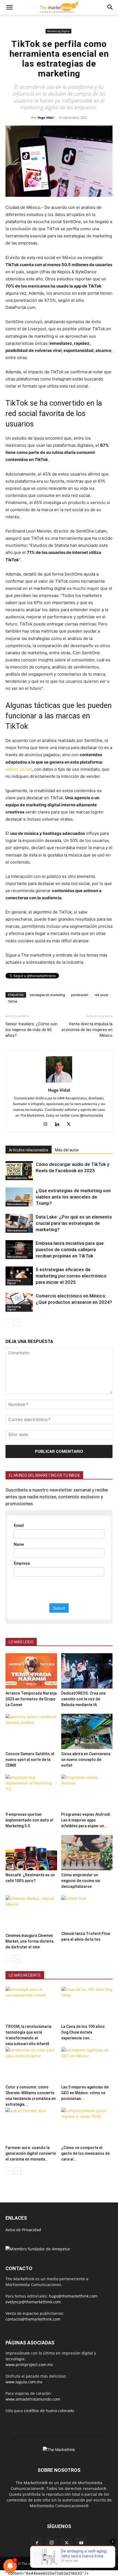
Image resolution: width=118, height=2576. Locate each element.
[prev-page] (9, 1323)
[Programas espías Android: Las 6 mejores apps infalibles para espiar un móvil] (87, 1792)
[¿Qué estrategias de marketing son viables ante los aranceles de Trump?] (19, 1197)
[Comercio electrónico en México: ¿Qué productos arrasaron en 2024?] (19, 1302)
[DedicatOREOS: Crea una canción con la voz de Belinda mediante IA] (87, 1671)
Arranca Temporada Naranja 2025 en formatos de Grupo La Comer (31, 1699)
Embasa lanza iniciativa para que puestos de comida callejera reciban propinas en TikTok (70, 1249)
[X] (71, 1125)
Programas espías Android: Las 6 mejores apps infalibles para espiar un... (86, 1820)
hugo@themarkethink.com (73, 2296)
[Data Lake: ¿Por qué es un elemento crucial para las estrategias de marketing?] (19, 1223)
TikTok (13, 1001)
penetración (80, 995)
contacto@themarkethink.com (33, 2319)
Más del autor (67, 1150)
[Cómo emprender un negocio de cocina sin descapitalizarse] (87, 1853)
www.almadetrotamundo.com (33, 2399)
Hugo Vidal (46, 117)
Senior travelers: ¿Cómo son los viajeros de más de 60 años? (31, 1030)
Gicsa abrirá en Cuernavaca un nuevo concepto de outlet (86, 1760)
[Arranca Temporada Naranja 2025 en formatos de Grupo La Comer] (31, 1671)
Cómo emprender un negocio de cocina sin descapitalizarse (81, 1881)
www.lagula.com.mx (24, 2382)
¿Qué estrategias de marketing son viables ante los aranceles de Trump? (73, 1197)
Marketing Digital (58, 31)
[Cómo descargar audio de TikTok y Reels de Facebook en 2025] (19, 1171)
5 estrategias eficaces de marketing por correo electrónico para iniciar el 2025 (71, 1276)
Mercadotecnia (17, 1178)
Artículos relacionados (29, 1150)
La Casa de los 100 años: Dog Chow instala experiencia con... (83, 2032)
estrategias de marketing (47, 995)
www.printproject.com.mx (29, 2365)
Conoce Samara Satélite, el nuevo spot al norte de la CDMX (30, 1760)
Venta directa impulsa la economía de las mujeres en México (87, 1030)
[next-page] (18, 1323)
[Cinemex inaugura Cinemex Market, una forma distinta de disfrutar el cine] (31, 1913)
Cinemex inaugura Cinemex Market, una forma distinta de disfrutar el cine (29, 1941)
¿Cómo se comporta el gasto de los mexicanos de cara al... (85, 2153)
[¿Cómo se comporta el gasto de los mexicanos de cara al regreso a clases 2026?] (87, 2125)
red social (101, 995)
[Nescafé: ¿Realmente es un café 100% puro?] (31, 1853)
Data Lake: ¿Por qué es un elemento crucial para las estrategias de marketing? (74, 1223)
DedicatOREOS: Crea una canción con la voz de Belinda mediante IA (83, 1699)
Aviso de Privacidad (23, 2230)
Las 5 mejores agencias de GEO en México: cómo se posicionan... (85, 2093)
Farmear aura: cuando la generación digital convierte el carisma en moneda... (31, 2153)
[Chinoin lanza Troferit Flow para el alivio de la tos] (87, 1912)
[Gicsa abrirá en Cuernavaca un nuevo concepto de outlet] (87, 1731)
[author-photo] (59, 1082)
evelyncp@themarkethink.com (33, 2302)
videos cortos (19, 769)
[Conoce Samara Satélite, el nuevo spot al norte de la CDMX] (31, 1731)
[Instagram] (48, 1125)
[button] (9, 7)
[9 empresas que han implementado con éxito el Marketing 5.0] (31, 1792)
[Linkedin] (59, 1125)
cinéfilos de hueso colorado (49, 2411)
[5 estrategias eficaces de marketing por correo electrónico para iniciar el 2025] (19, 1276)
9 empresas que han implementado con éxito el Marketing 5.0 (29, 1820)
